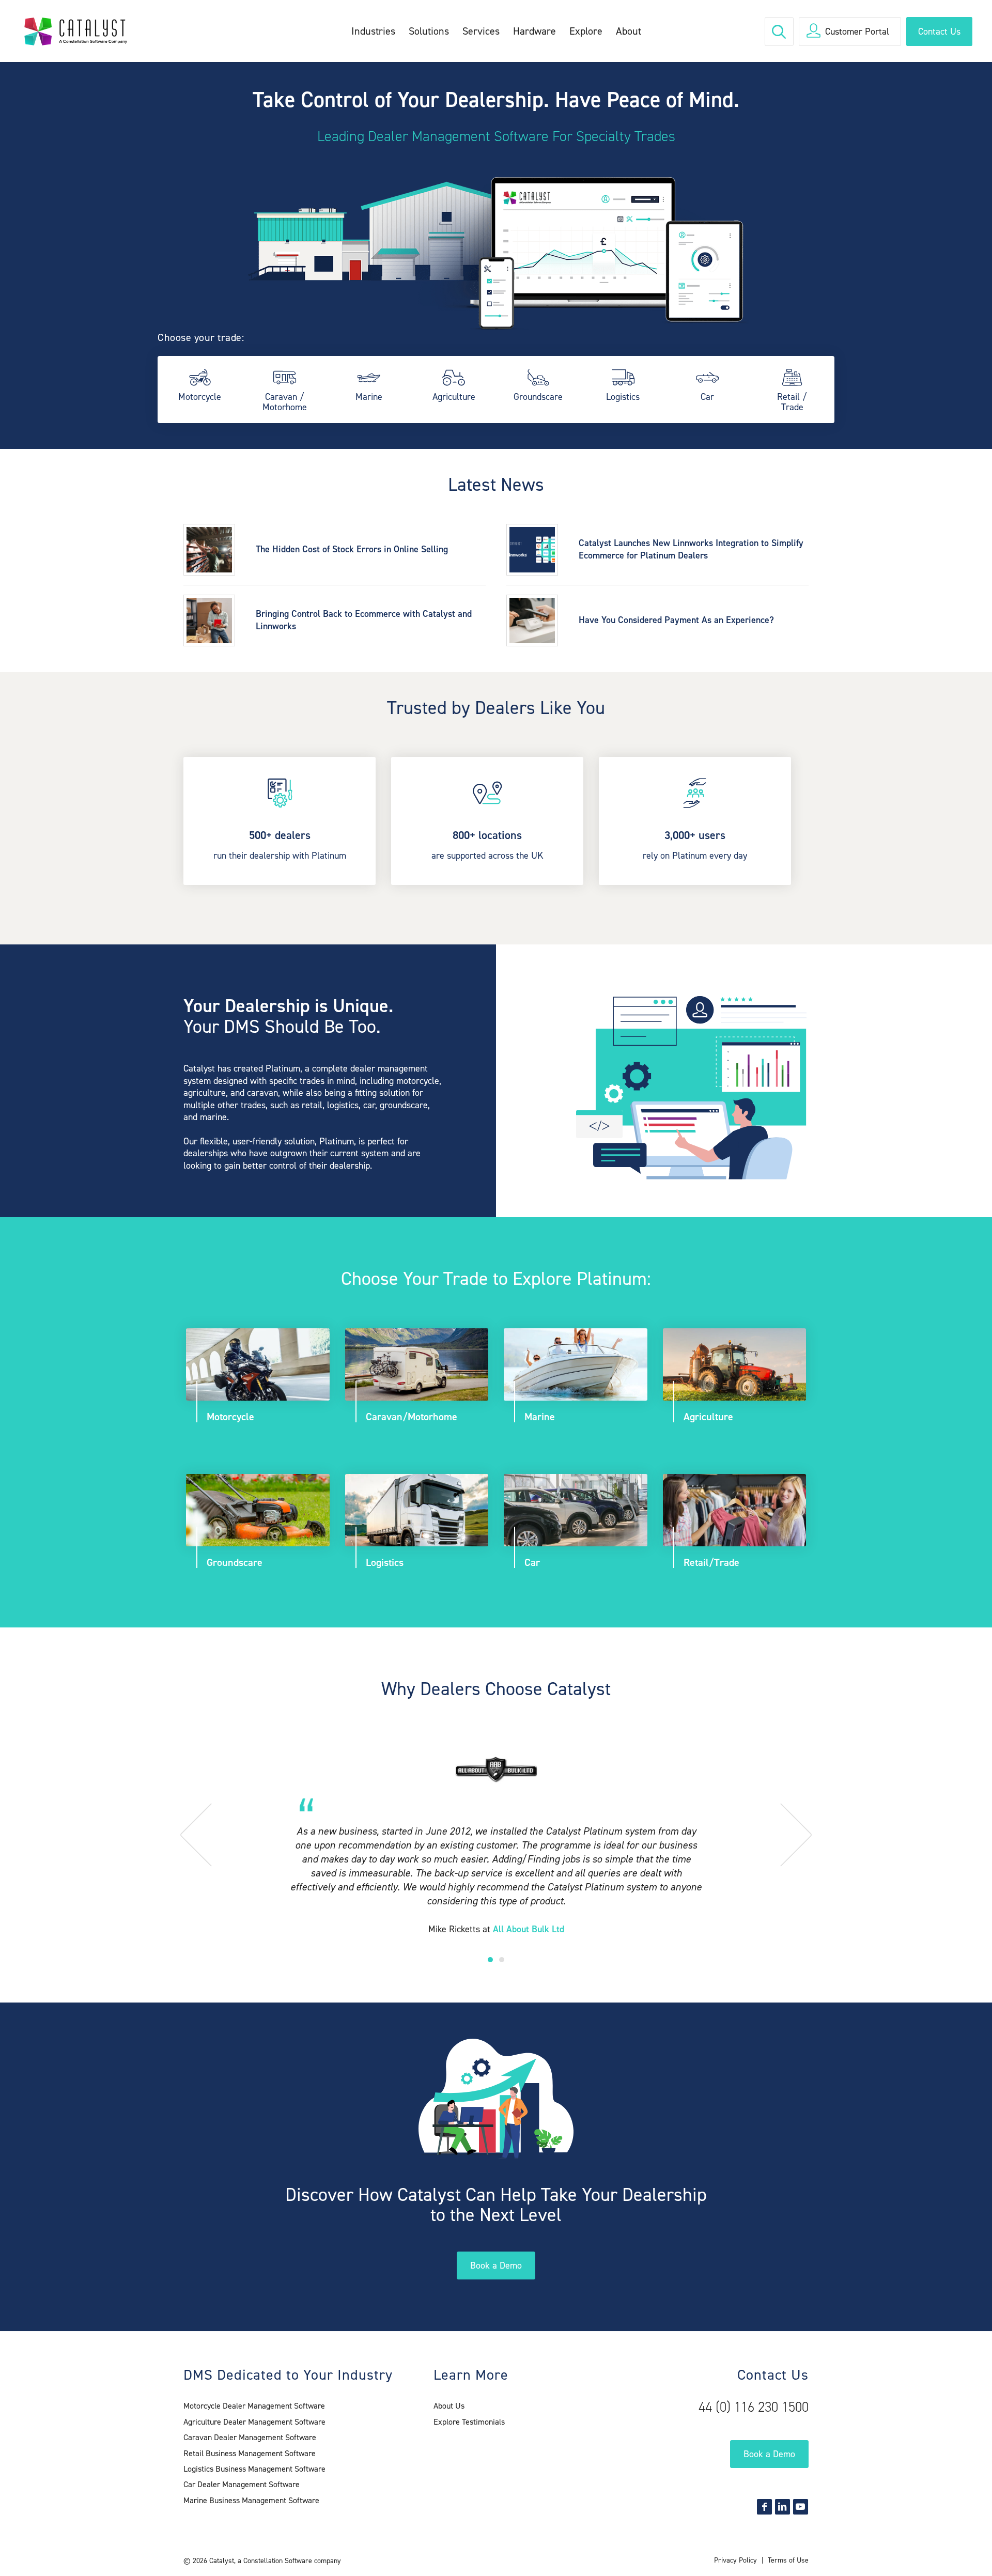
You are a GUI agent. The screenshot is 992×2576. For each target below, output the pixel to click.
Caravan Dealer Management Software (250, 2437)
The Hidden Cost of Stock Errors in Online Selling (352, 549)
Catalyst (222, 2561)
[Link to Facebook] (764, 2507)
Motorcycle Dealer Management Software (254, 2406)
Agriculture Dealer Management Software (254, 2422)
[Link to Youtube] (801, 2507)
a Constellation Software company (289, 2561)
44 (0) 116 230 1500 (754, 2407)
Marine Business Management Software (251, 2500)
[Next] (783, 1833)
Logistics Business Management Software (254, 2469)
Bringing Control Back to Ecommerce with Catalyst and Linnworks (364, 620)
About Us (449, 2406)
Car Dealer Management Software (242, 2484)
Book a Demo (496, 2265)
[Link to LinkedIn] (782, 2507)
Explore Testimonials (469, 2422)
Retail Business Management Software (250, 2453)
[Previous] (209, 1833)
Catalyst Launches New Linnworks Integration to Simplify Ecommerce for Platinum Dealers (691, 549)
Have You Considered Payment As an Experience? (676, 620)
